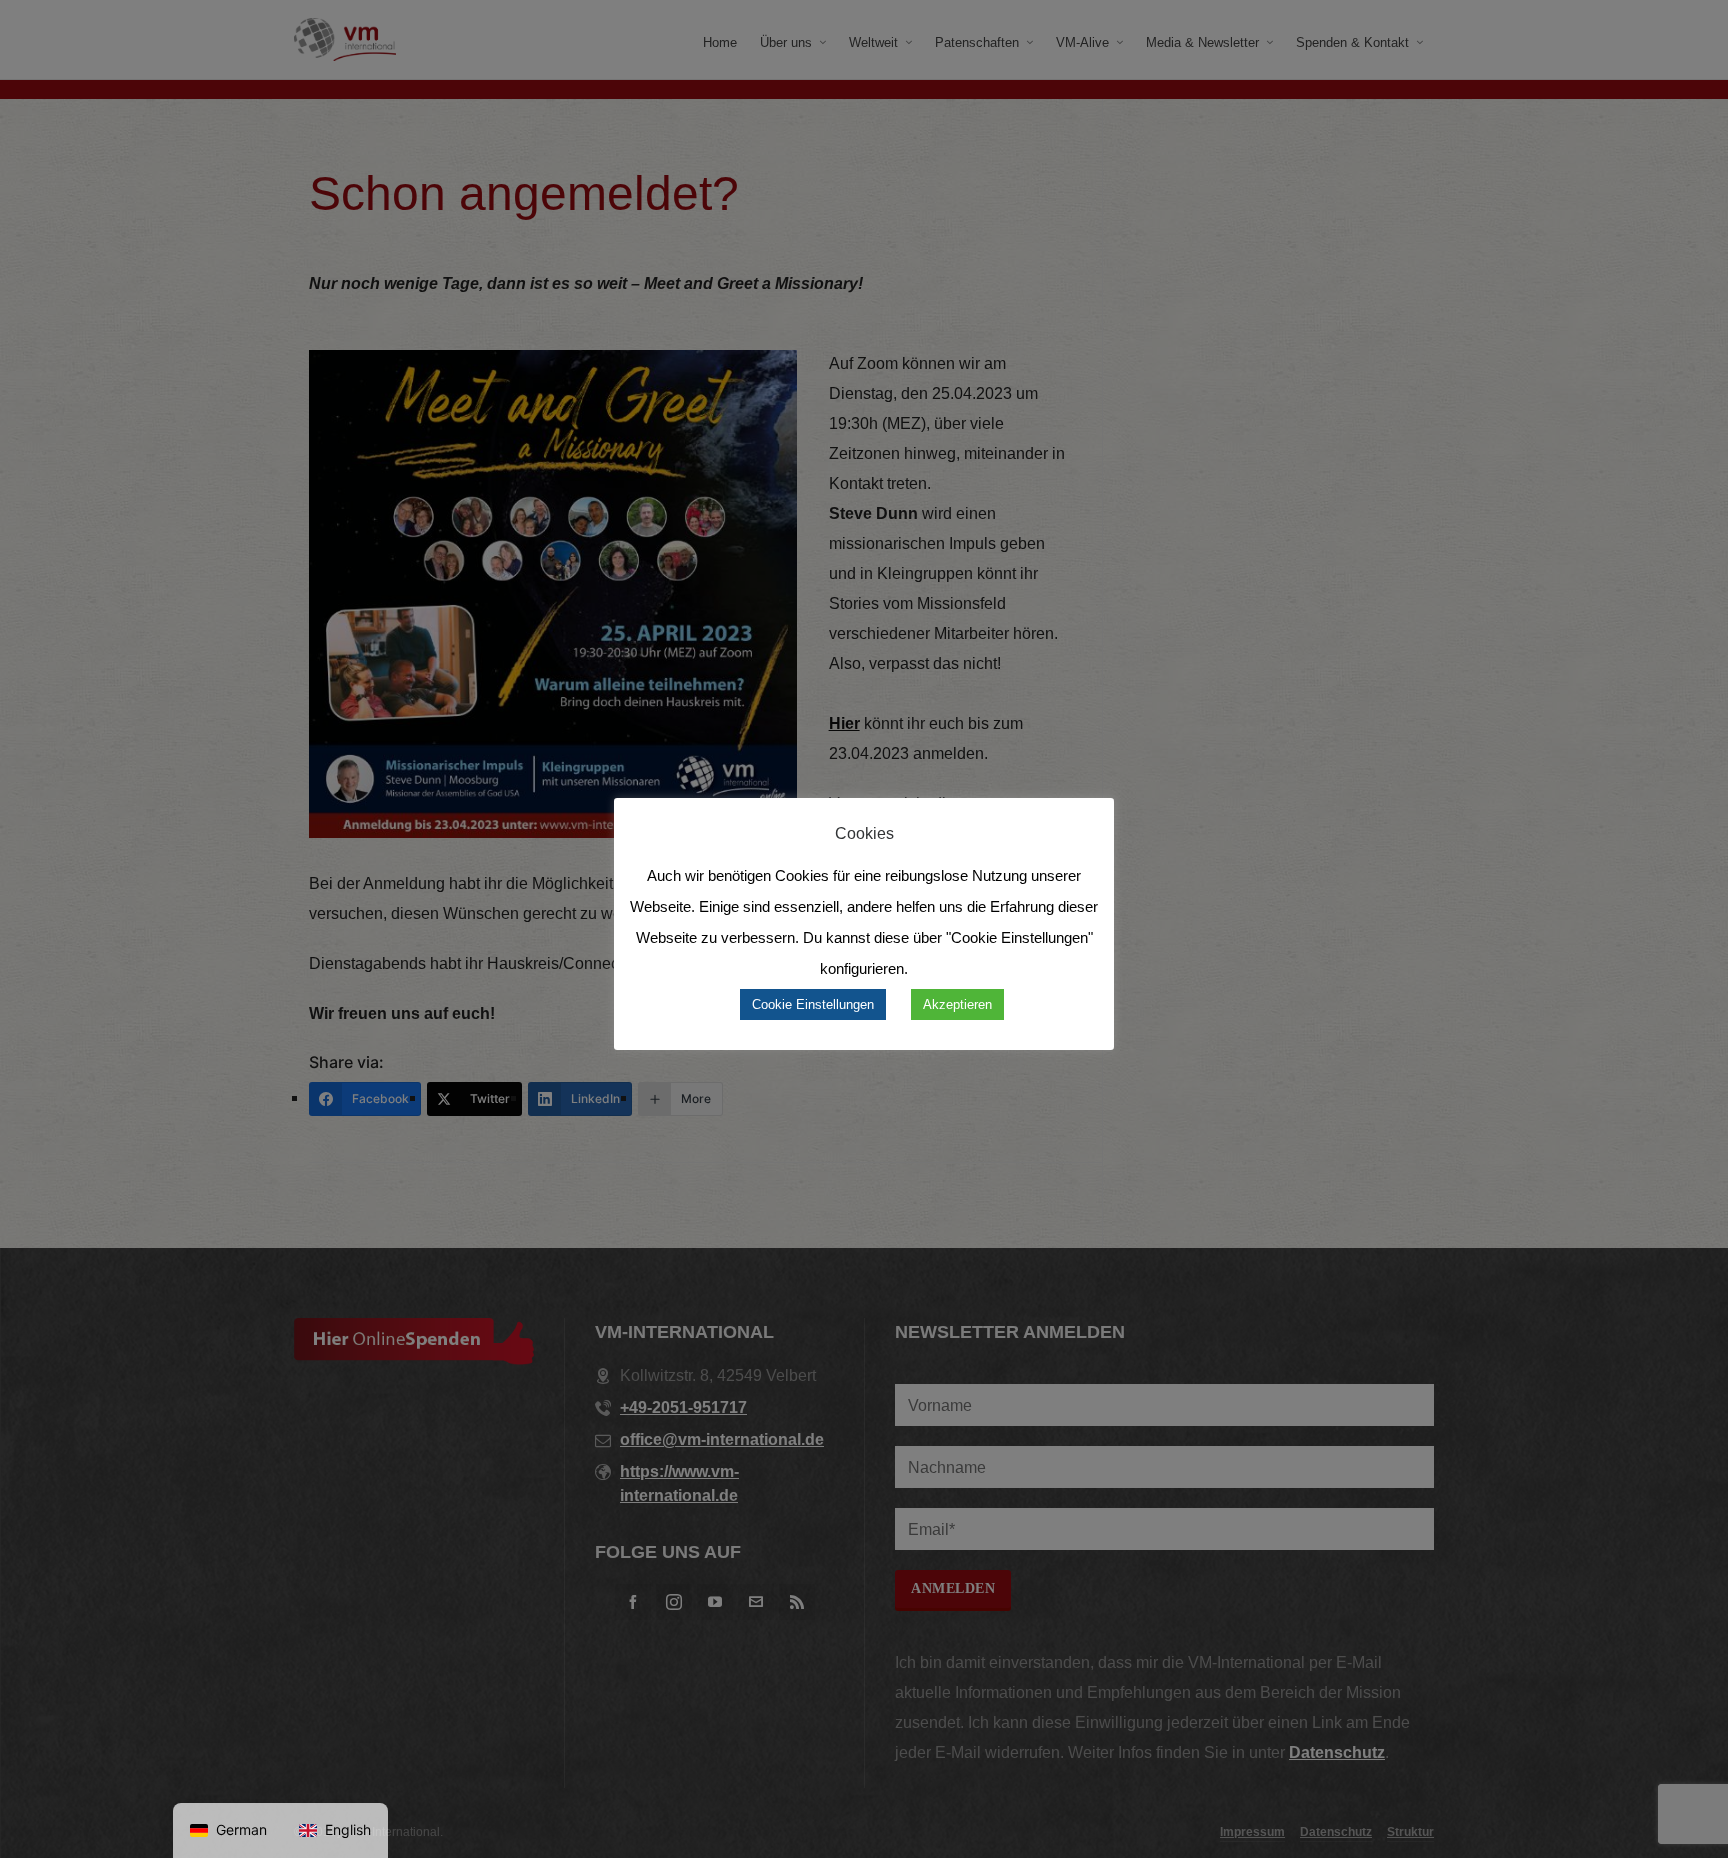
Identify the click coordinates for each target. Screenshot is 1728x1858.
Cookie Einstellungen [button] (813, 1004)
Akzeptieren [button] (957, 1004)
